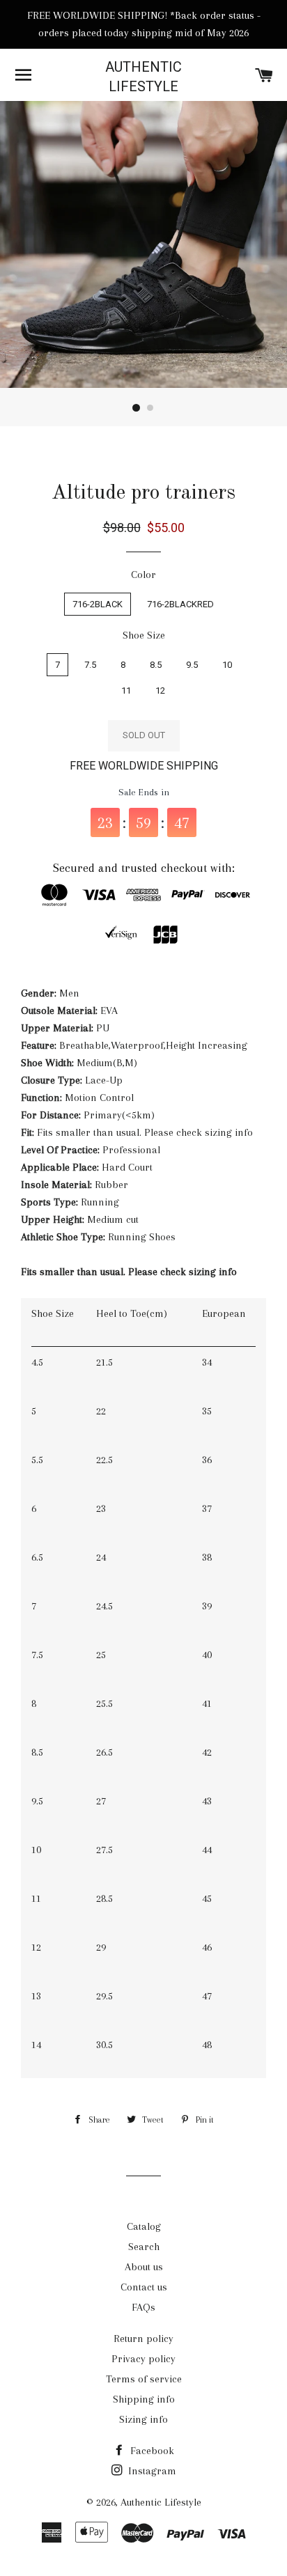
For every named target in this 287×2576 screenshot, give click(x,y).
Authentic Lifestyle (143, 77)
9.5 (192, 665)
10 (227, 665)
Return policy (143, 2339)
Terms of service (144, 2379)
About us (144, 2267)
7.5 (90, 665)
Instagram (151, 2471)
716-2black (98, 604)
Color (143, 575)
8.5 (156, 665)
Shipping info (144, 2399)
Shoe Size (144, 635)
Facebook (151, 2451)
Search (144, 2247)
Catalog (144, 2226)
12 (160, 690)
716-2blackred (180, 604)
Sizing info (143, 2419)
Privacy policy (143, 2359)
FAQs (143, 2307)
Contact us (144, 2287)
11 (126, 690)
